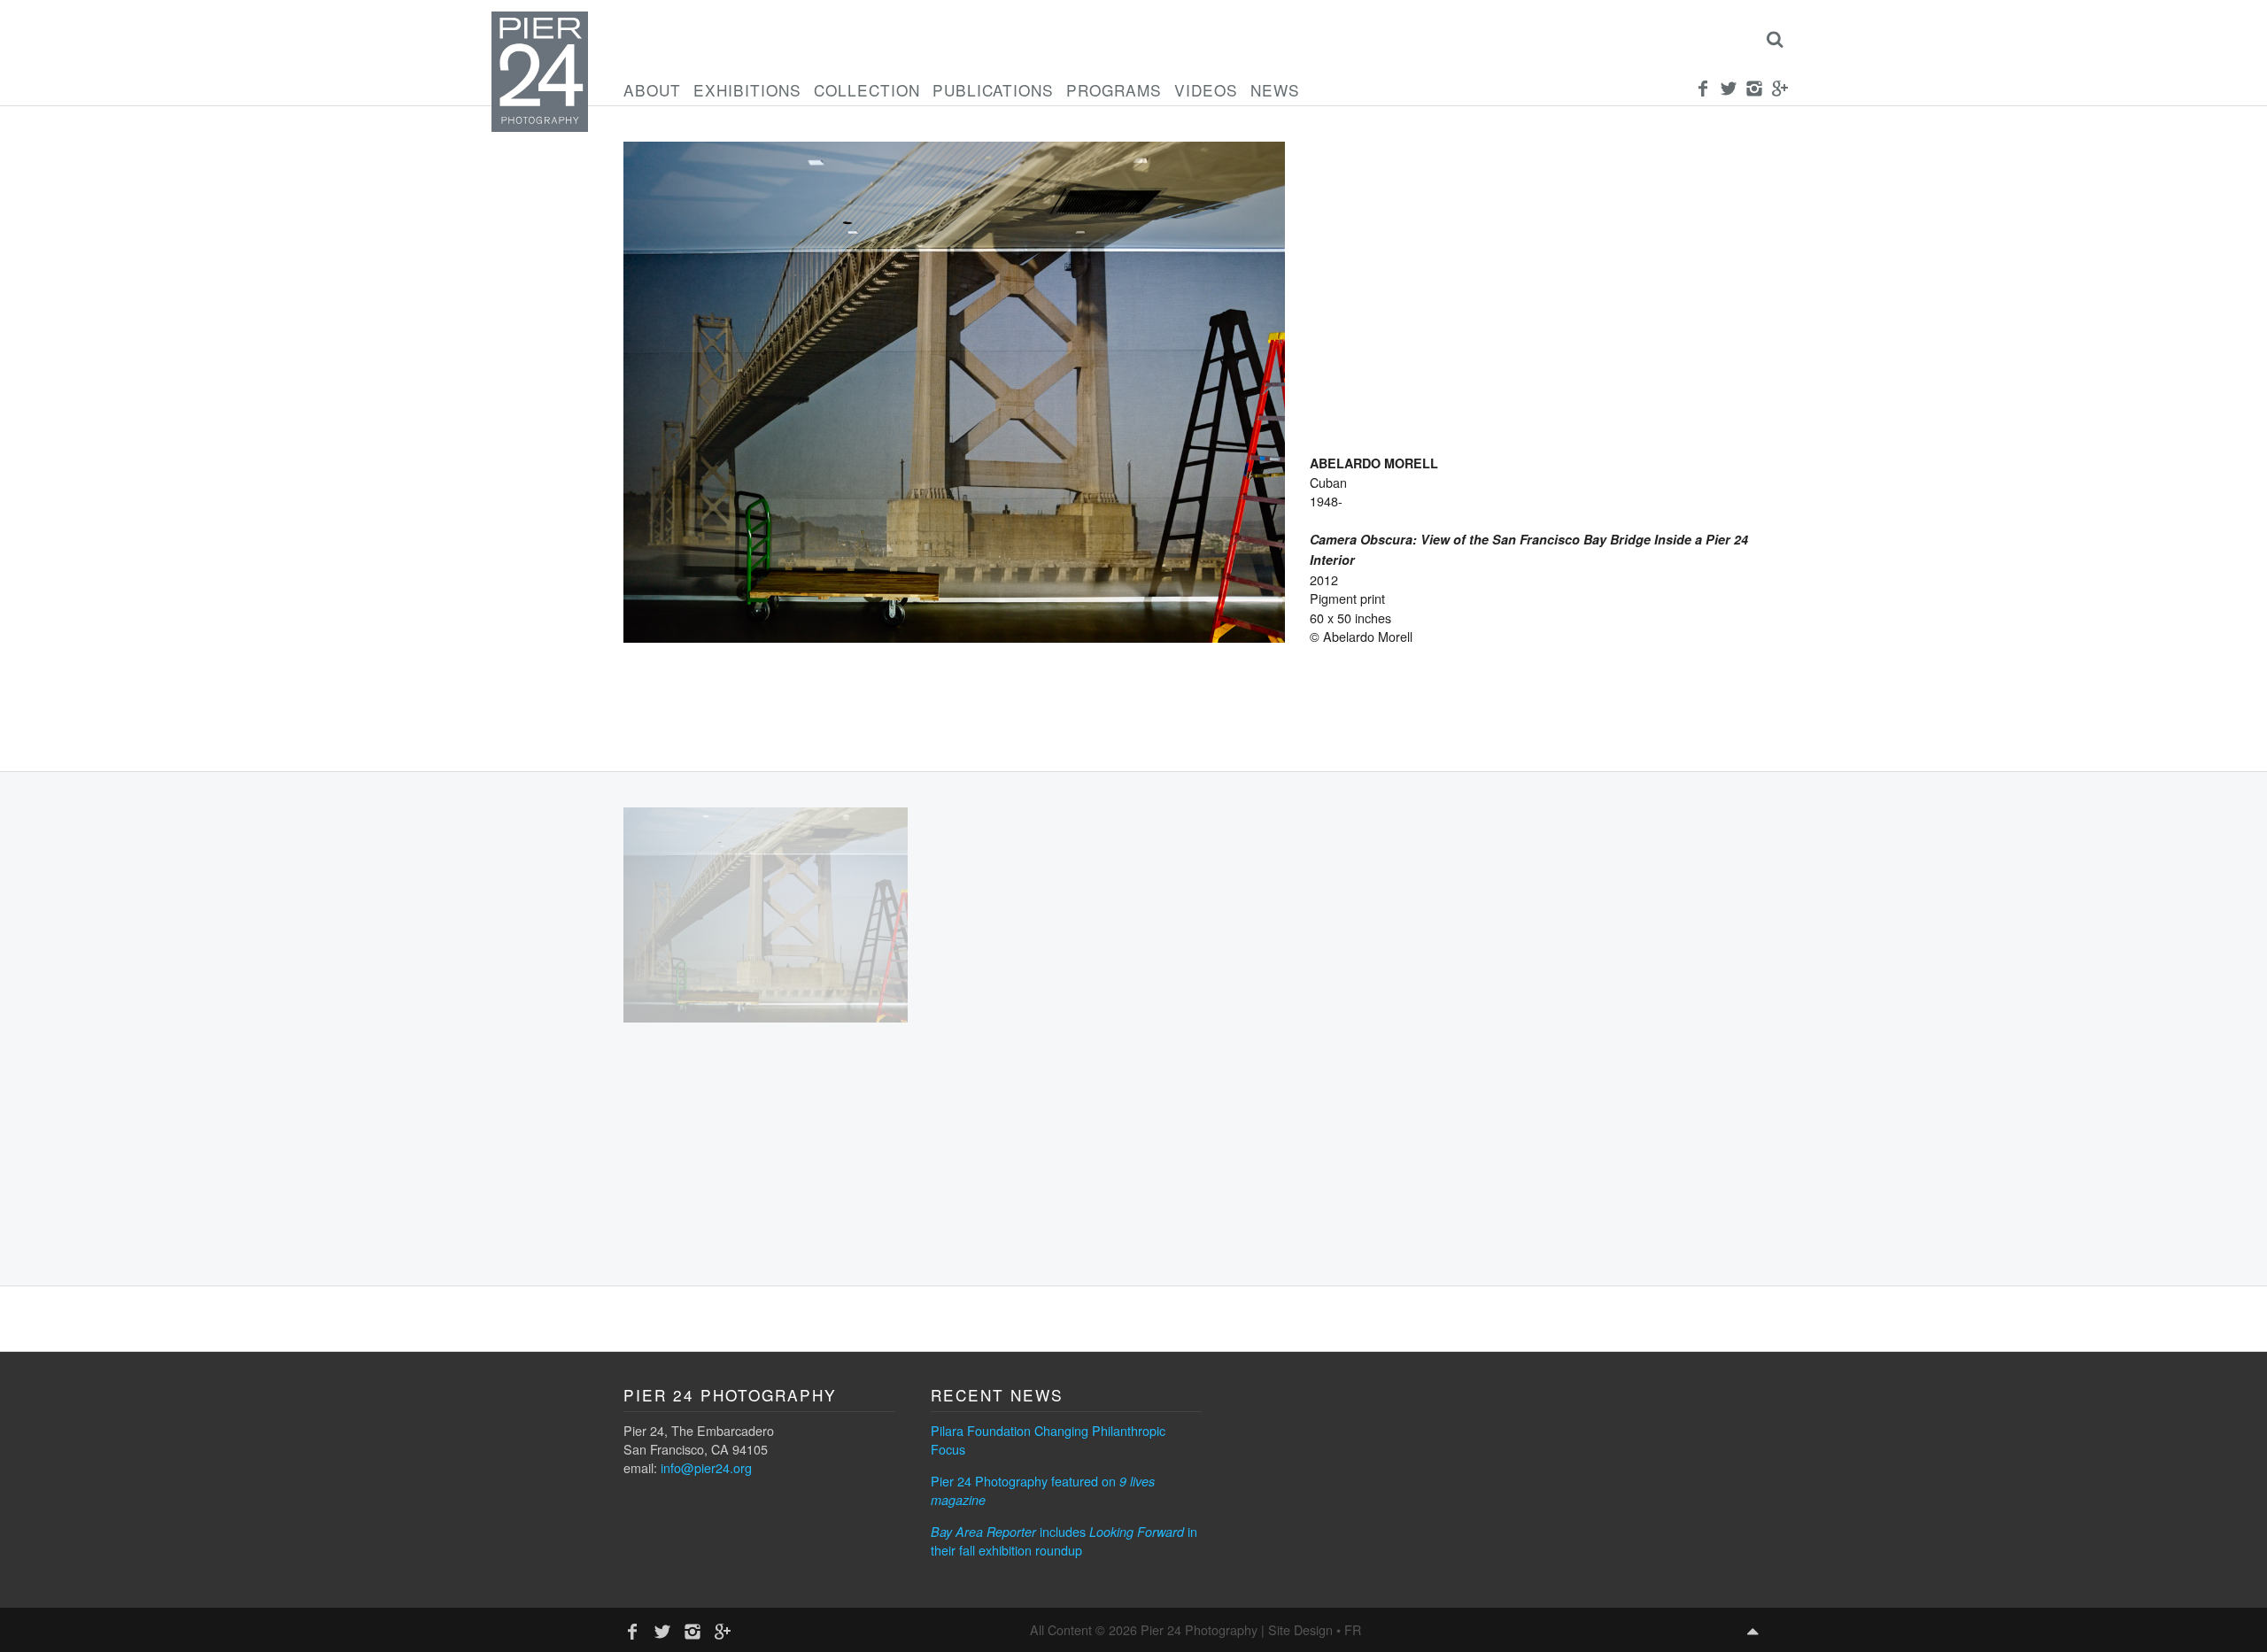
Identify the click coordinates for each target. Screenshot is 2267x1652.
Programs (1114, 90)
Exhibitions (747, 90)
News (1275, 90)
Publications (993, 90)
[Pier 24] (540, 127)
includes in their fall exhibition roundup (1064, 1540)
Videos (1206, 90)
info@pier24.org (706, 1467)
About (652, 90)
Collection (867, 90)
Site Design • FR (1315, 1629)
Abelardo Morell (1374, 463)
